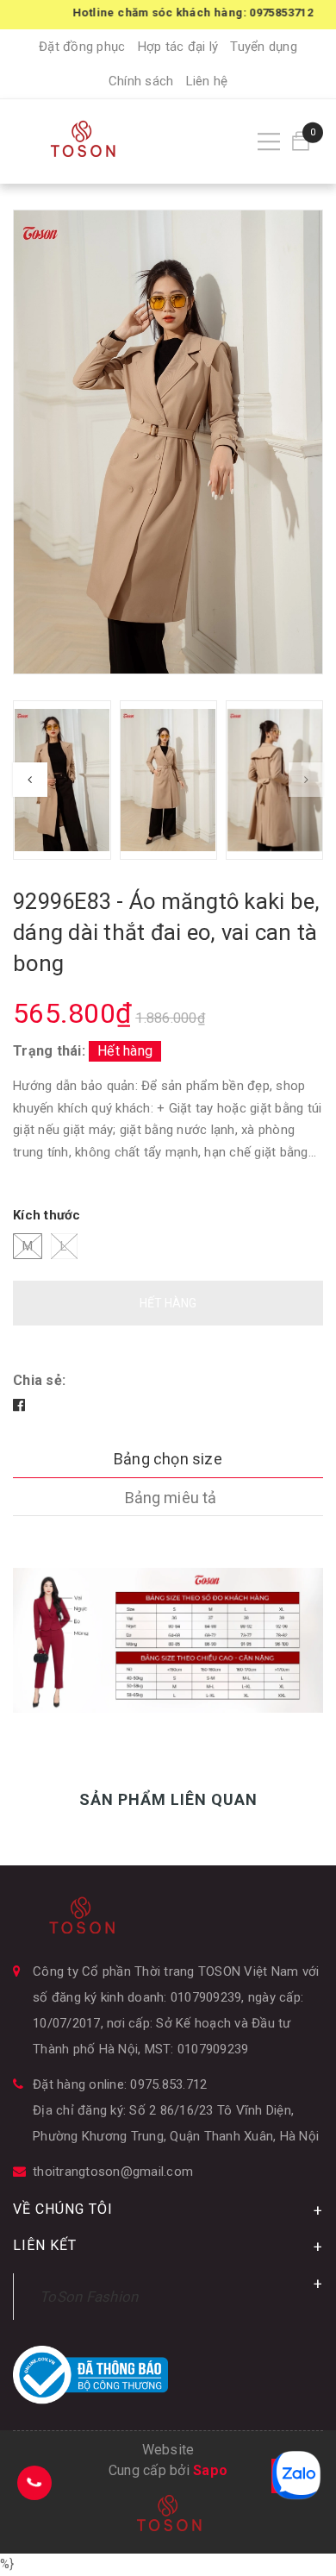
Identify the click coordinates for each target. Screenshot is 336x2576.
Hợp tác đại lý (178, 47)
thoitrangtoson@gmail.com (113, 2172)
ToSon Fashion (89, 2297)
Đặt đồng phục (82, 47)
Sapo (210, 2470)
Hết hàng (168, 1303)
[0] (301, 141)
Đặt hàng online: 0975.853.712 (120, 2084)
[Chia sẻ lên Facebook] (19, 1405)
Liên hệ (207, 81)
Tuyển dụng (264, 47)
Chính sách (141, 81)
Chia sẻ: (39, 1380)
